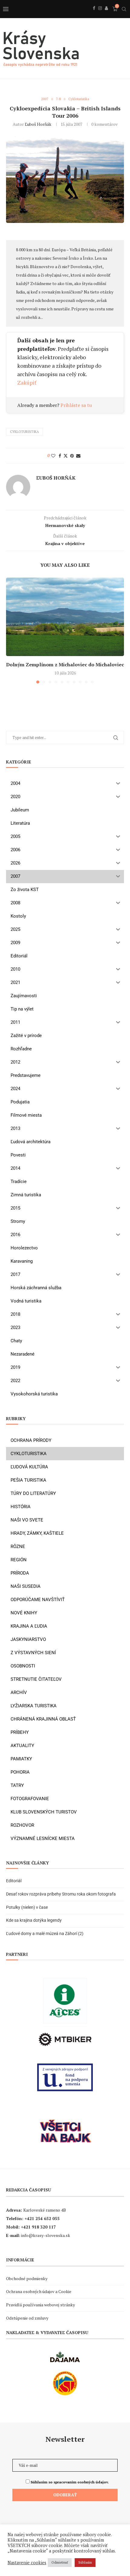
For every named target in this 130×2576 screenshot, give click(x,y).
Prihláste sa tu (76, 405)
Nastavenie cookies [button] (27, 2563)
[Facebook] (94, 15)
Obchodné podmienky (27, 2278)
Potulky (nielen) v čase (27, 1907)
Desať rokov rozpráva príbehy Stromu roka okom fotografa (61, 1894)
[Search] (124, 9)
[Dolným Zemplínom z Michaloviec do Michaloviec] (65, 617)
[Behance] (106, 15)
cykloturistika (24, 432)
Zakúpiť (27, 382)
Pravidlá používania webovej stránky (41, 2305)
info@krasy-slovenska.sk (46, 2235)
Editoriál (14, 1881)
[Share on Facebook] (60, 456)
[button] (11, 630)
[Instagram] (100, 15)
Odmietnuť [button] (60, 2562)
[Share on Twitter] (66, 456)
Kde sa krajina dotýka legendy (34, 1920)
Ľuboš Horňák (38, 124)
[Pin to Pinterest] (72, 456)
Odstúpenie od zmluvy (27, 2318)
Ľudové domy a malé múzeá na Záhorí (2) (45, 1934)
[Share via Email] (78, 456)
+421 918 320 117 (38, 2227)
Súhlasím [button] (85, 2562)
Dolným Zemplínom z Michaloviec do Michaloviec (65, 665)
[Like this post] (53, 456)
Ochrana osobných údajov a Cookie (39, 2291)
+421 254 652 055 (42, 2218)
